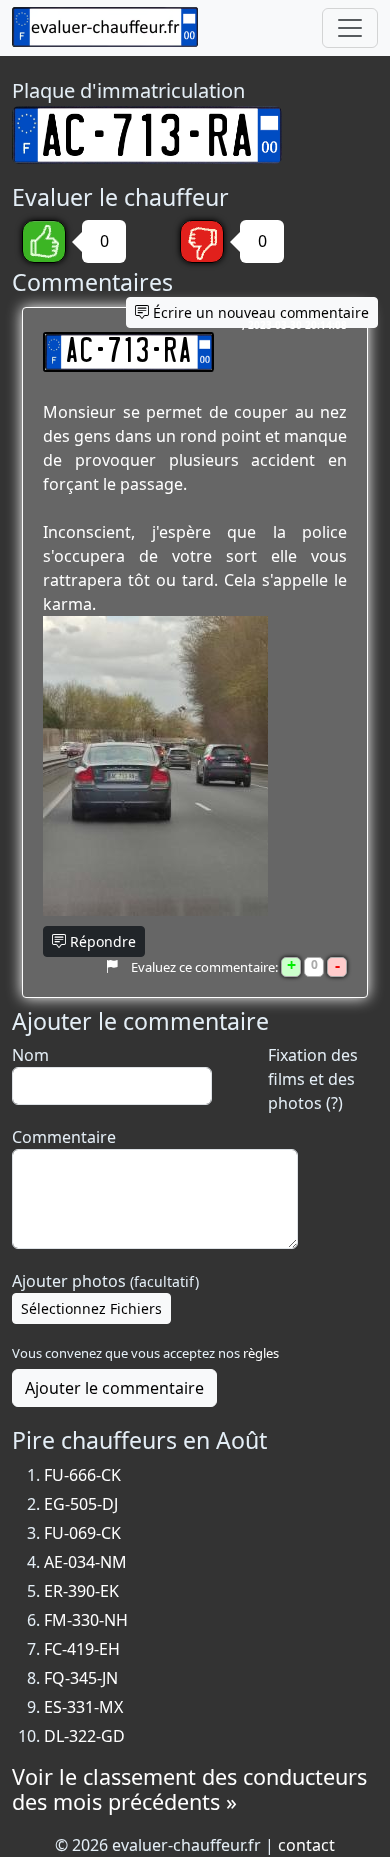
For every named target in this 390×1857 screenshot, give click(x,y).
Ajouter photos (105, 1281)
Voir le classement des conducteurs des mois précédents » (189, 1789)
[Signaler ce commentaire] (111, 966)
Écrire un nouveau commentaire (259, 312)
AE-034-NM (85, 1562)
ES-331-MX (83, 1707)
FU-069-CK (82, 1533)
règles (261, 1353)
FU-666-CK (82, 1475)
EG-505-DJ (81, 1504)
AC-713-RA (128, 352)
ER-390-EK (81, 1591)
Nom (30, 1055)
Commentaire (64, 1137)
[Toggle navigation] (350, 28)
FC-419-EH (82, 1649)
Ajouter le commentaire (114, 1388)
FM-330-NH (86, 1620)
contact (306, 1845)
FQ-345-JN (81, 1678)
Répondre (101, 941)
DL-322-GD (84, 1736)
